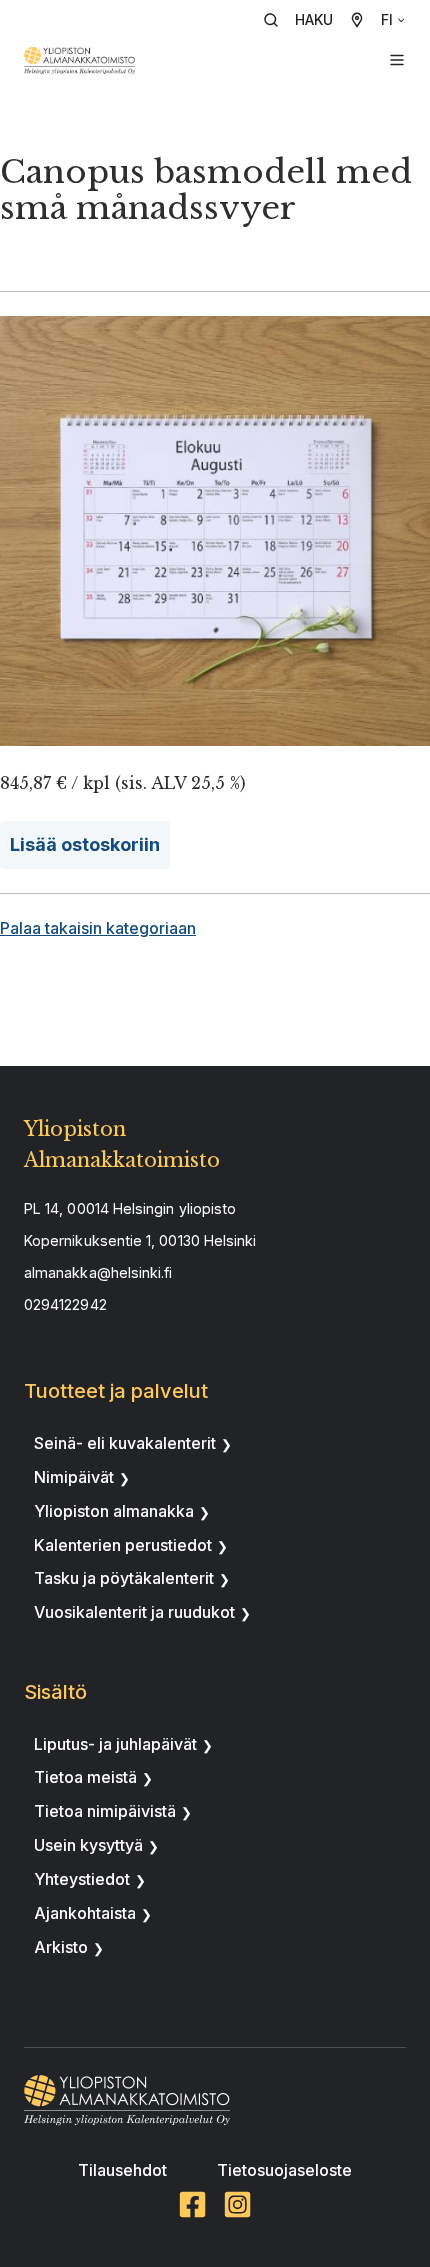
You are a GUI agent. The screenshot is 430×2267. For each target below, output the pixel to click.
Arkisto (61, 1947)
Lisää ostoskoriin (85, 844)
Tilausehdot (122, 2170)
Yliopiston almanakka (114, 1511)
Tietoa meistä (85, 1777)
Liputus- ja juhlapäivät (115, 1744)
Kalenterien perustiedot (123, 1545)
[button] (305, 20)
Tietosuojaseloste (284, 2170)
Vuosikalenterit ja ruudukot (134, 1612)
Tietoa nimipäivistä (105, 1811)
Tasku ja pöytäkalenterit (124, 1578)
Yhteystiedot (82, 1879)
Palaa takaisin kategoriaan (98, 928)
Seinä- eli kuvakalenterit (125, 1443)
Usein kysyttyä (88, 1845)
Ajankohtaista (85, 1913)
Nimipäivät (74, 1477)
